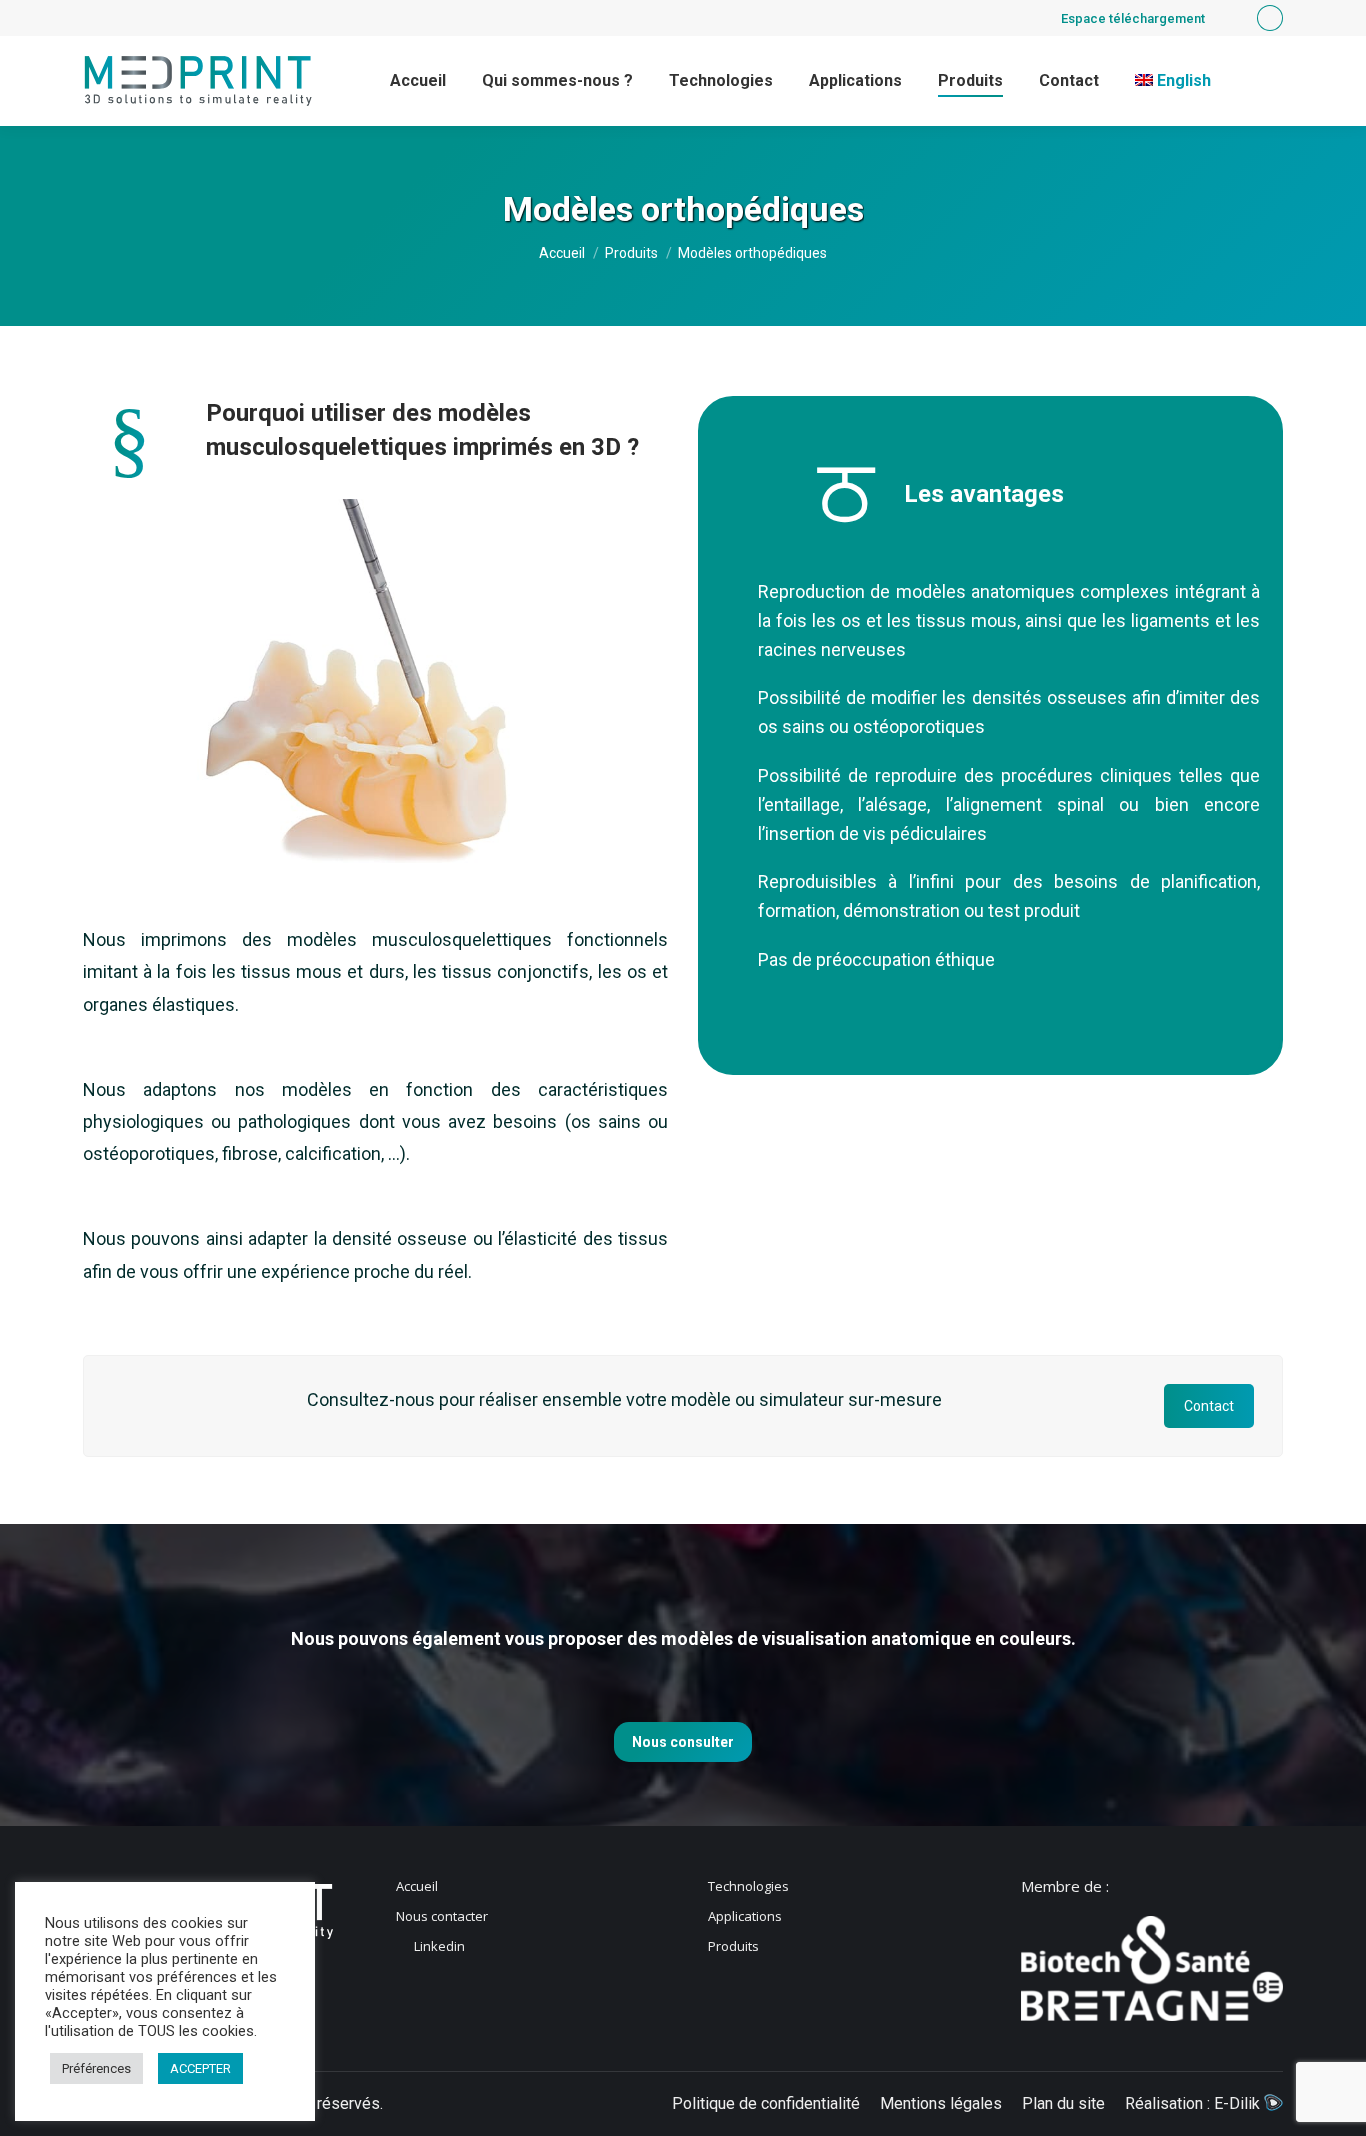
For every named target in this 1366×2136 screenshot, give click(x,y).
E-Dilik (1239, 2103)
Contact (1209, 1406)
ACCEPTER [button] (200, 2068)
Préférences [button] (96, 2068)
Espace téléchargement (1133, 18)
